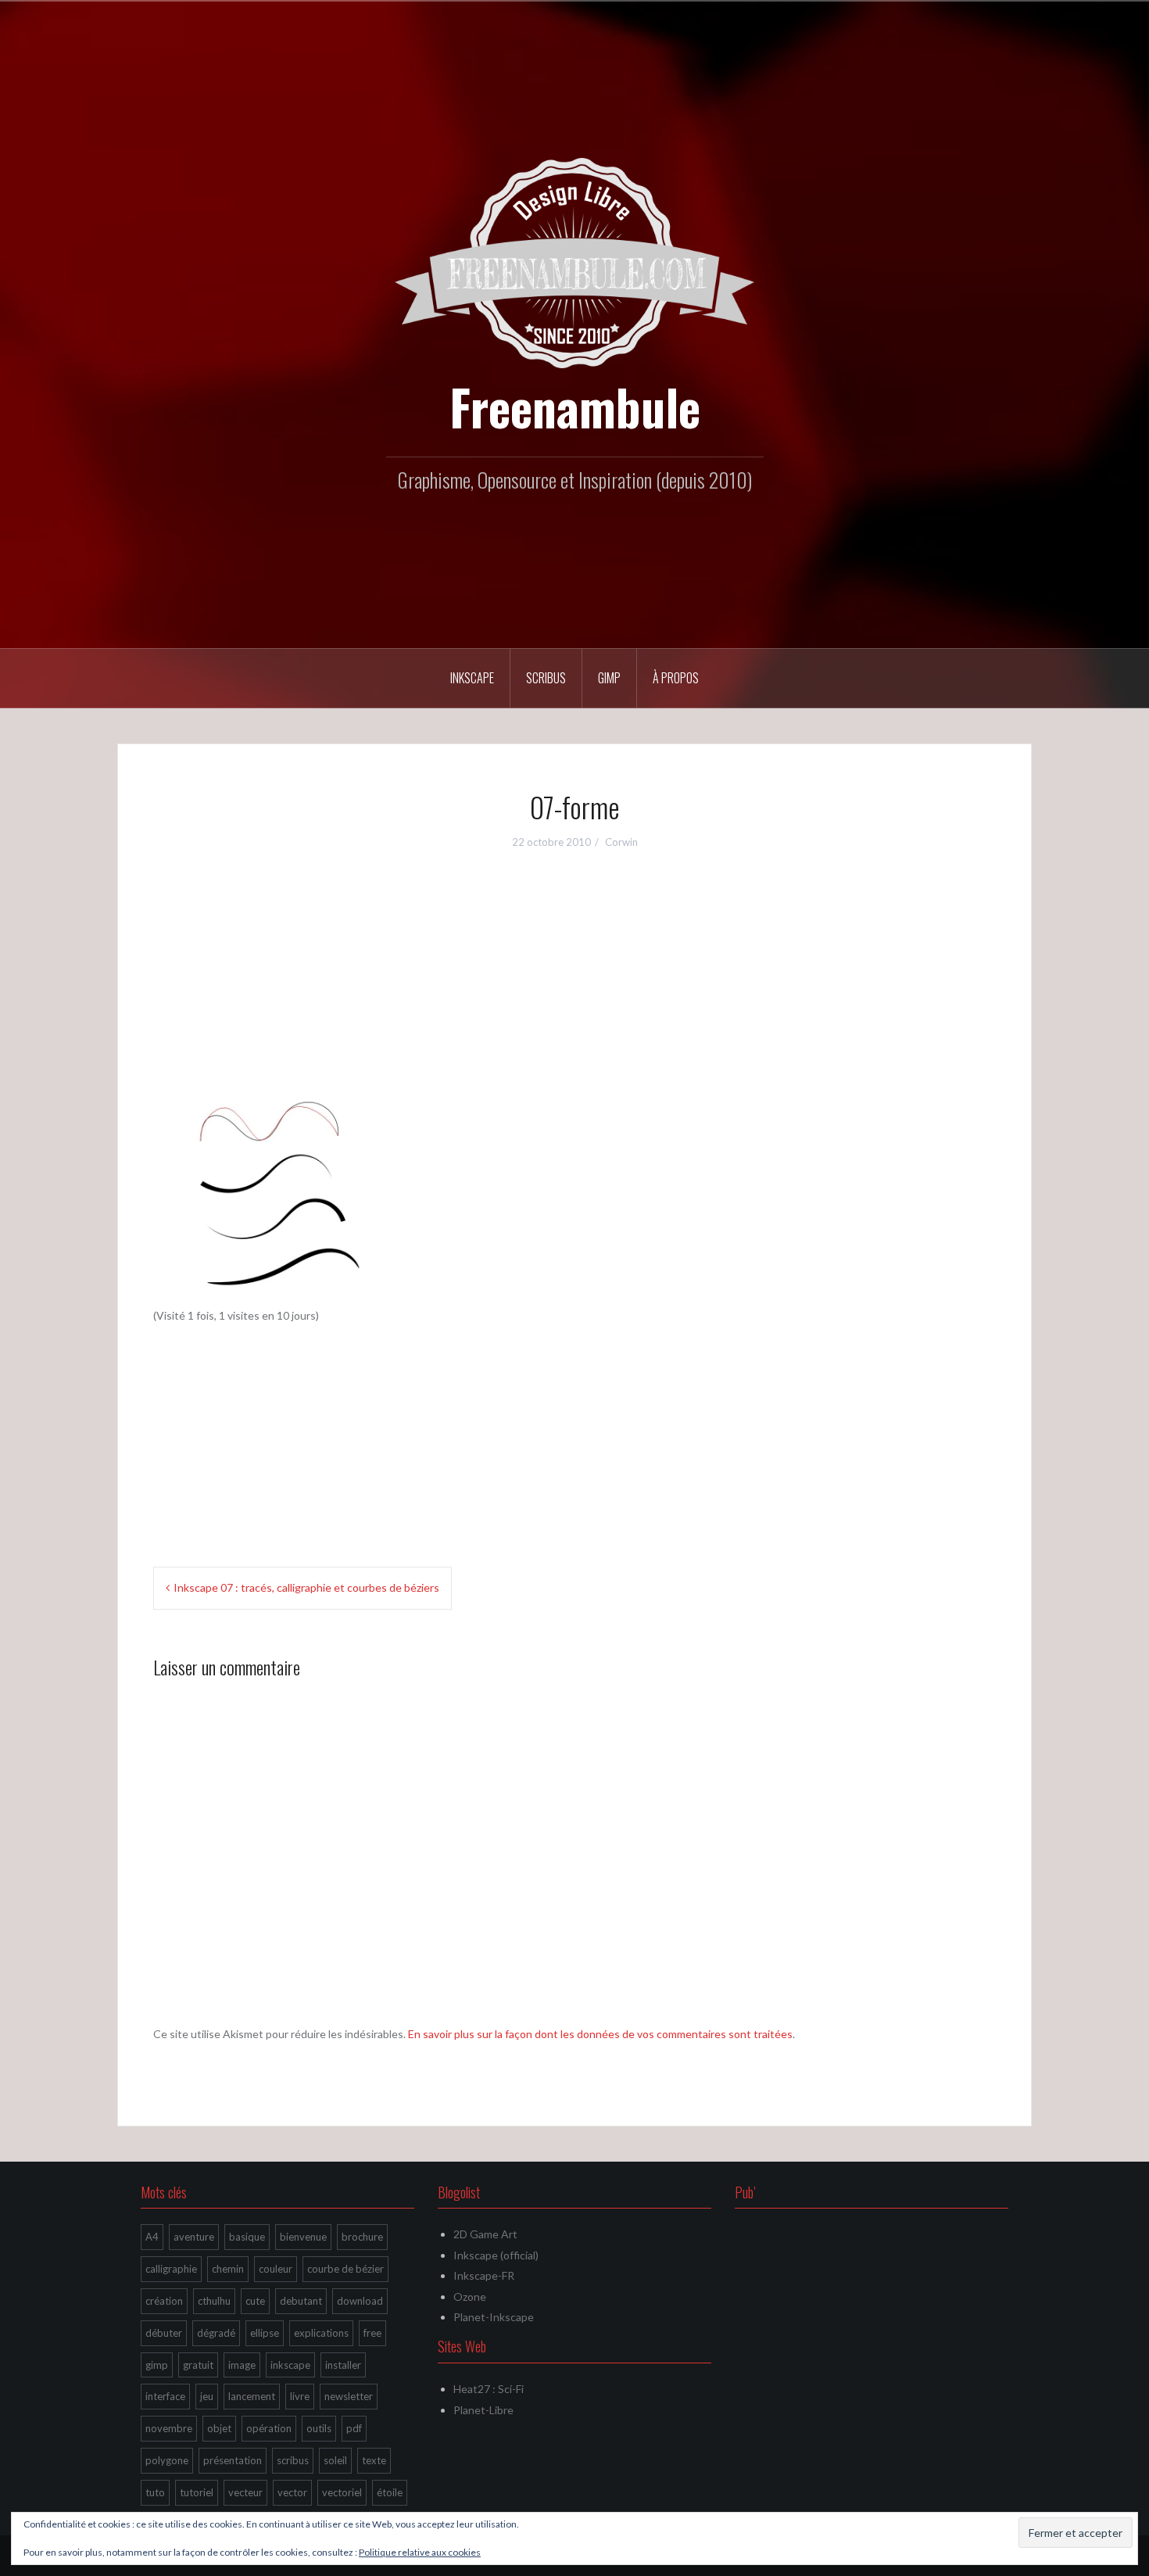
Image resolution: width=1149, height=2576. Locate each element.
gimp (157, 2365)
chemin (228, 2269)
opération (269, 2428)
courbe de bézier (345, 2269)
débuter (164, 2333)
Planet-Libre (483, 2410)
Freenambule (575, 407)
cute (255, 2301)
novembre (169, 2428)
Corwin (621, 842)
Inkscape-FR (484, 2275)
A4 (152, 2237)
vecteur (245, 2492)
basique (247, 2237)
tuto (155, 2492)
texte (374, 2460)
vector (292, 2492)
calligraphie (171, 2269)
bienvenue (303, 2237)
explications (321, 2333)
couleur (276, 2269)
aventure (194, 2237)
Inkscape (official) (496, 2255)
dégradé (216, 2333)
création (164, 2301)
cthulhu (214, 2301)
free (372, 2333)
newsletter (349, 2396)
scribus (293, 2460)
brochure (362, 2237)
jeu (207, 2396)
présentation (233, 2460)
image (242, 2365)
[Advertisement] (574, 980)
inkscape (290, 2365)
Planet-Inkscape (494, 2317)
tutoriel (197, 2492)
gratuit (198, 2365)
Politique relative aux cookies (420, 2552)
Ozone (470, 2297)
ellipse (265, 2333)
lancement (252, 2396)
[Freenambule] (574, 262)
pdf (354, 2428)
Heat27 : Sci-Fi (489, 2389)
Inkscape (472, 678)
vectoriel (342, 2492)
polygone (167, 2460)
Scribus (546, 678)
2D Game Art (485, 2234)
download (360, 2301)
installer (343, 2365)
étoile (390, 2492)
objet (219, 2428)
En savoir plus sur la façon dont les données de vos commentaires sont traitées (600, 2034)
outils (319, 2428)
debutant (301, 2301)
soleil (335, 2460)
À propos (676, 678)
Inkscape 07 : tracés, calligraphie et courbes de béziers (306, 1587)
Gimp (609, 678)
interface (165, 2396)
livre (300, 2396)
